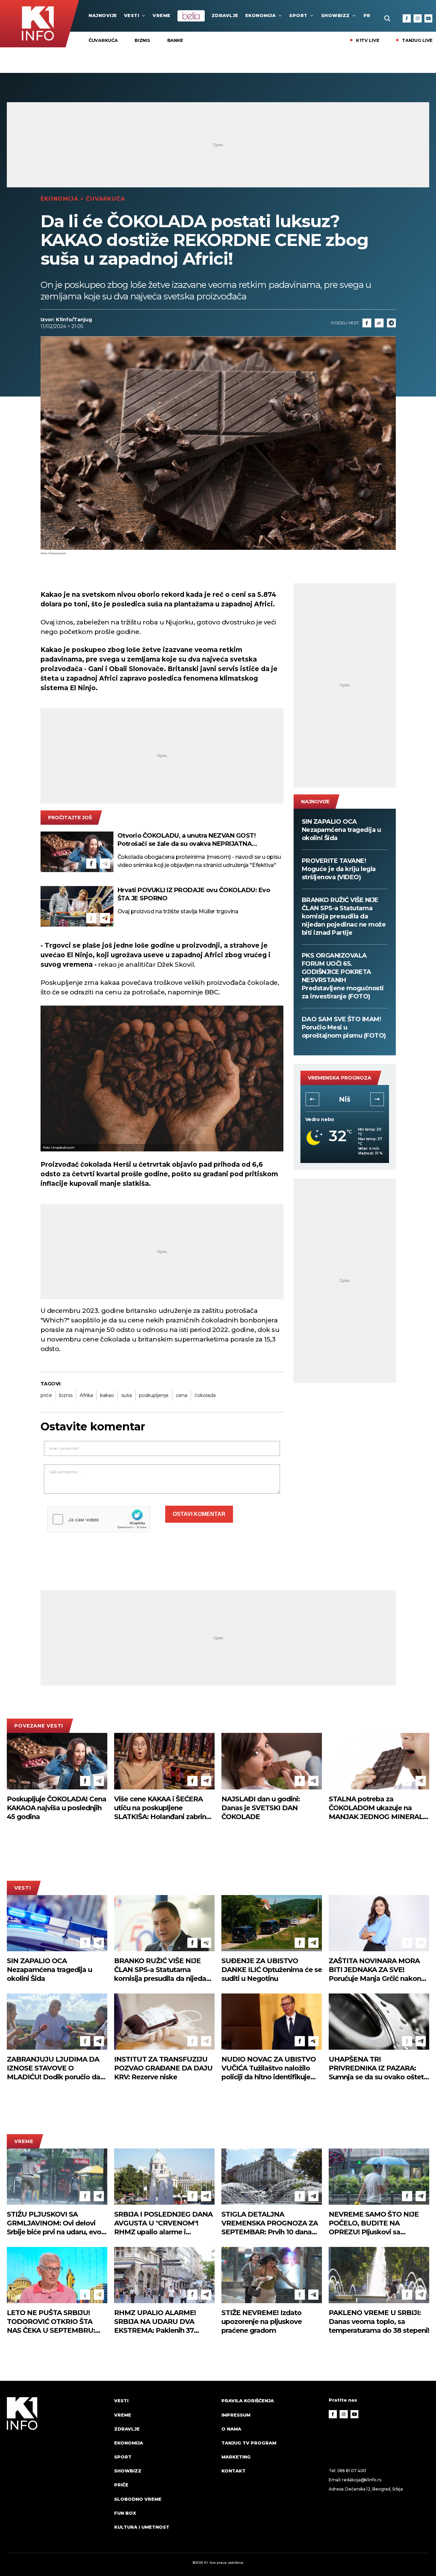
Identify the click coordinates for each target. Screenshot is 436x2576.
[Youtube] (429, 18)
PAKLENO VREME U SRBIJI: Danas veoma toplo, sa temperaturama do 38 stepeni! (379, 2322)
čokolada (205, 1395)
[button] (312, 1099)
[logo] (57, 2470)
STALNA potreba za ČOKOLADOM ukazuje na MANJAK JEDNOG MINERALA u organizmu (378, 1808)
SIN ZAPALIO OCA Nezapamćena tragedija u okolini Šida (341, 830)
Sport (298, 15)
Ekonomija (261, 15)
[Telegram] (391, 323)
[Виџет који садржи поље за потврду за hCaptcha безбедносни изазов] (99, 1519)
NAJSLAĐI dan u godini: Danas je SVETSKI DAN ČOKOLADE (261, 1808)
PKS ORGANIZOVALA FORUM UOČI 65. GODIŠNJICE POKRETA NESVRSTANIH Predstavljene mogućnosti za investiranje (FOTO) (343, 976)
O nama (231, 2429)
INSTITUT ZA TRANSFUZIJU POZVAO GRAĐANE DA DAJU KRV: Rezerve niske (163, 2068)
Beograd (345, 1099)
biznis (66, 1395)
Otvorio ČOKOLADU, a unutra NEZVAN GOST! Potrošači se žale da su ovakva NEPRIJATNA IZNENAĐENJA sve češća (187, 840)
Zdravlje (225, 15)
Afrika (86, 1395)
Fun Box (125, 2513)
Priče (121, 2485)
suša (127, 1395)
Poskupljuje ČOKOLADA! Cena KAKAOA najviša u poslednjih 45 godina (57, 1808)
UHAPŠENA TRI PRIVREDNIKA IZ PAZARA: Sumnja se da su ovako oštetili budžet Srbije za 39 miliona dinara (379, 2068)
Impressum (236, 2415)
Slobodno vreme (138, 2499)
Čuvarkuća (103, 40)
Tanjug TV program (249, 2443)
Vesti (132, 15)
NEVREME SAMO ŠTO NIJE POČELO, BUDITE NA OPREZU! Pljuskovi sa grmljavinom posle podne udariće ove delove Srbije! (374, 2223)
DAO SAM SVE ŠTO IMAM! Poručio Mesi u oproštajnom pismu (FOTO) (344, 1027)
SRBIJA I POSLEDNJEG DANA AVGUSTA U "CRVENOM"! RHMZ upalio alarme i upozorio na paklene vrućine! (163, 2223)
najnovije (103, 15)
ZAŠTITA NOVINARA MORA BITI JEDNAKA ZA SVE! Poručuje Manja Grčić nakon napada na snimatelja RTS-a (375, 1970)
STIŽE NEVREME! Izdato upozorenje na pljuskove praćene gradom (262, 2322)
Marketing (236, 2457)
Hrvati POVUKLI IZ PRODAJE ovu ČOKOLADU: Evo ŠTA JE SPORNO (194, 894)
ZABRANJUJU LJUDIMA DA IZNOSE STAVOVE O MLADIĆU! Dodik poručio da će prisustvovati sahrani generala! (53, 2068)
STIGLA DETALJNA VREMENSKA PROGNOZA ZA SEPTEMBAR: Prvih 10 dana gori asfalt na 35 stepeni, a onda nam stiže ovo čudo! (270, 2223)
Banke (175, 40)
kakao (107, 1395)
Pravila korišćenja (248, 2401)
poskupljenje (154, 1395)
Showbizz (336, 15)
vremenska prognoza (340, 1078)
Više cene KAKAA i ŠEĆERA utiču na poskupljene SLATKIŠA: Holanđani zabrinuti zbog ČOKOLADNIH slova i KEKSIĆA (164, 1808)
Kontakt (233, 2471)
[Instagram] (418, 18)
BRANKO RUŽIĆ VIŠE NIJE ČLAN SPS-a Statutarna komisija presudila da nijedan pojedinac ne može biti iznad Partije (344, 916)
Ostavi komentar (199, 1514)
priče (46, 1395)
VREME (162, 15)
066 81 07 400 (352, 2471)
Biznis (142, 40)
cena (182, 1395)
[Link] (379, 323)
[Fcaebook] (367, 323)
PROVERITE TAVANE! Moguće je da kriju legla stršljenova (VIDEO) (339, 869)
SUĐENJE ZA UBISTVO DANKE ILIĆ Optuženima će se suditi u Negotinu (272, 1970)
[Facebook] (407, 18)
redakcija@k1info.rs (361, 2480)
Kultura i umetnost (142, 2527)
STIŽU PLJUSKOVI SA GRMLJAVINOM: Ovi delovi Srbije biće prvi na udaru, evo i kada (56, 2223)
